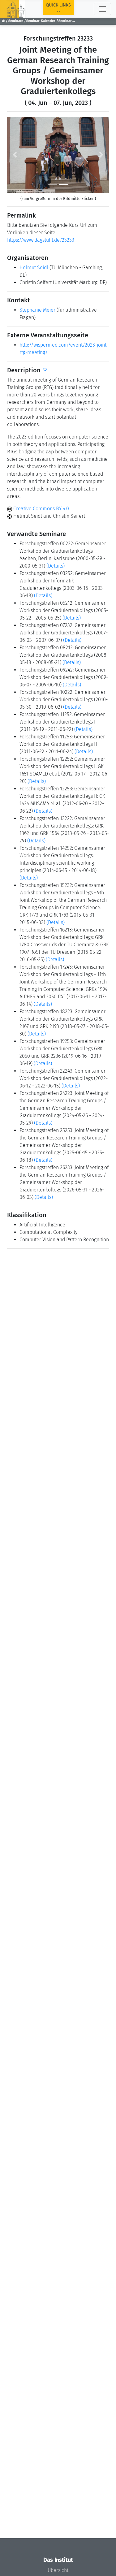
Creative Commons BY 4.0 (41, 509)
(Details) (56, 566)
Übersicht (58, 2570)
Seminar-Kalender (41, 21)
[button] (15, 155)
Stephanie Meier (37, 310)
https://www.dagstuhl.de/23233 (41, 240)
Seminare (16, 21)
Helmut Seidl (34, 268)
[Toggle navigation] (102, 9)
